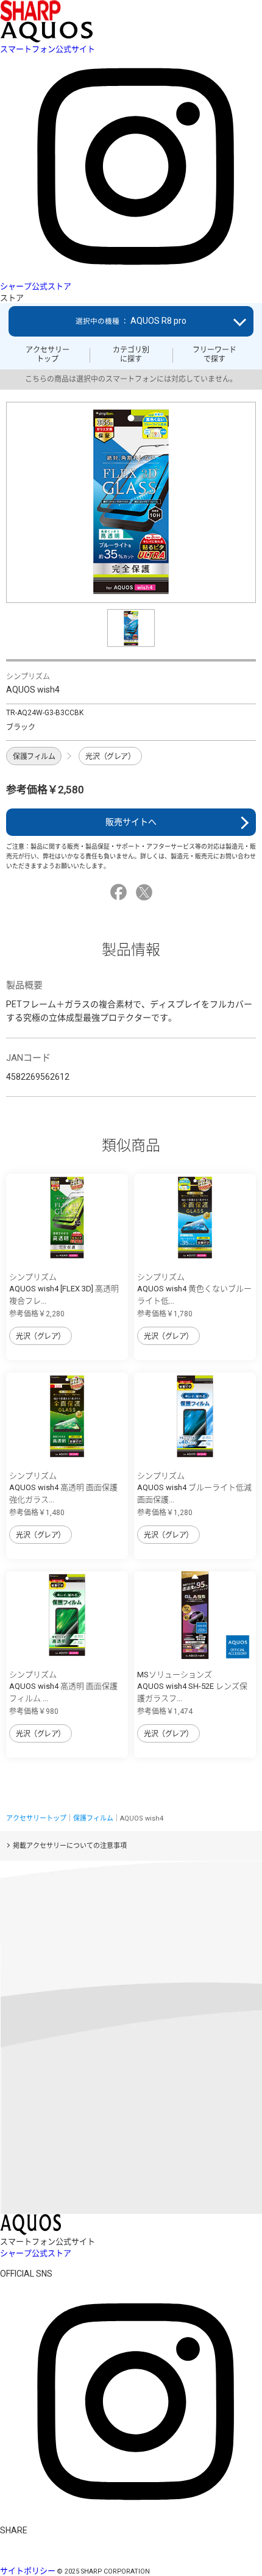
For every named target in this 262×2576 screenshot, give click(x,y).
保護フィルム (34, 757)
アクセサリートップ (48, 354)
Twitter (146, 892)
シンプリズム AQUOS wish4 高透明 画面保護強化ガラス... (63, 1488)
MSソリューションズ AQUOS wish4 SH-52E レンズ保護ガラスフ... (192, 1686)
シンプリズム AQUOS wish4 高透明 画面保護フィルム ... (63, 1686)
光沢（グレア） (110, 757)
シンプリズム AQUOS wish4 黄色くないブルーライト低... (194, 1289)
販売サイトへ (131, 822)
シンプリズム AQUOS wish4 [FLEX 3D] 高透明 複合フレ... (64, 1289)
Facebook (120, 892)
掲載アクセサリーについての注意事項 (70, 1846)
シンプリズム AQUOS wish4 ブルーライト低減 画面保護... (194, 1488)
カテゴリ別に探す (131, 354)
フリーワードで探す (214, 354)
